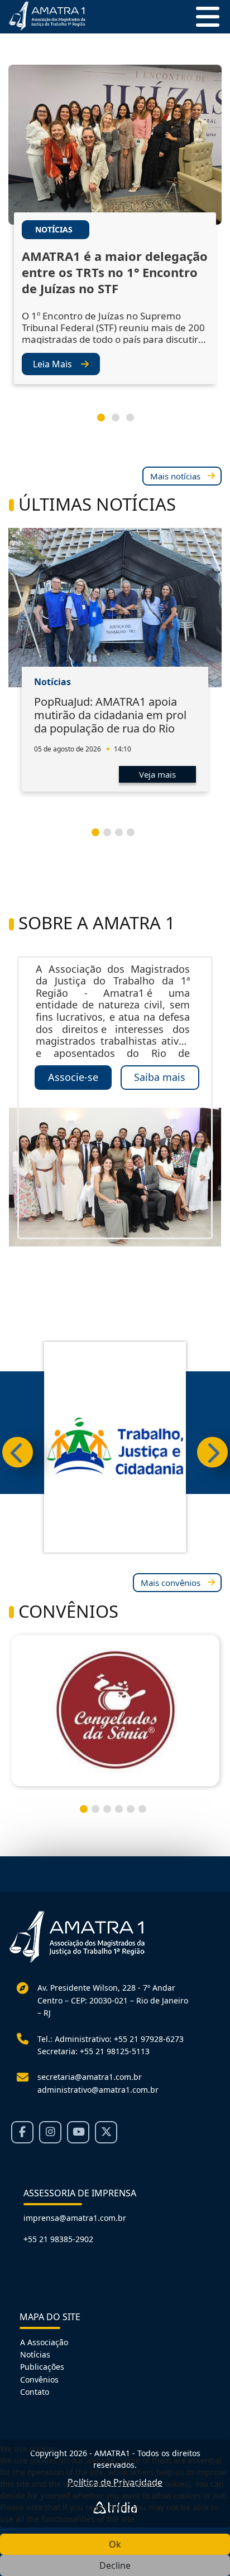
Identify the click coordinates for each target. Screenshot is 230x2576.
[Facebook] (22, 2132)
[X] (106, 2132)
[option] (115, 235)
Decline (115, 2565)
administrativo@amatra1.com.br (98, 2090)
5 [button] (135, 1813)
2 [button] (120, 422)
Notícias (35, 2354)
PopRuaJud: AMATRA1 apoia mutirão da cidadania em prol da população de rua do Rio (110, 715)
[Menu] (203, 17)
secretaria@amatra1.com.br (90, 2077)
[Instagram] (50, 2132)
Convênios (39, 2379)
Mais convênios (171, 1583)
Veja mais (157, 774)
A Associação (44, 2342)
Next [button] (212, 1452)
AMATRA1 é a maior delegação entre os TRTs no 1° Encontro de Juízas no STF (115, 272)
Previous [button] (18, 1452)
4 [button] (135, 837)
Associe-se (73, 1077)
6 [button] (147, 1813)
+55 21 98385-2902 (58, 2239)
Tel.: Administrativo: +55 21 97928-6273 (111, 2039)
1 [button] (106, 422)
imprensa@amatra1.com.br (75, 2218)
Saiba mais (160, 1077)
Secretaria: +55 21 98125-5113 (94, 2051)
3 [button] (135, 422)
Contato (35, 2392)
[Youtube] (78, 2132)
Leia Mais (52, 364)
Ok (115, 2544)
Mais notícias (175, 476)
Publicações (42, 2367)
